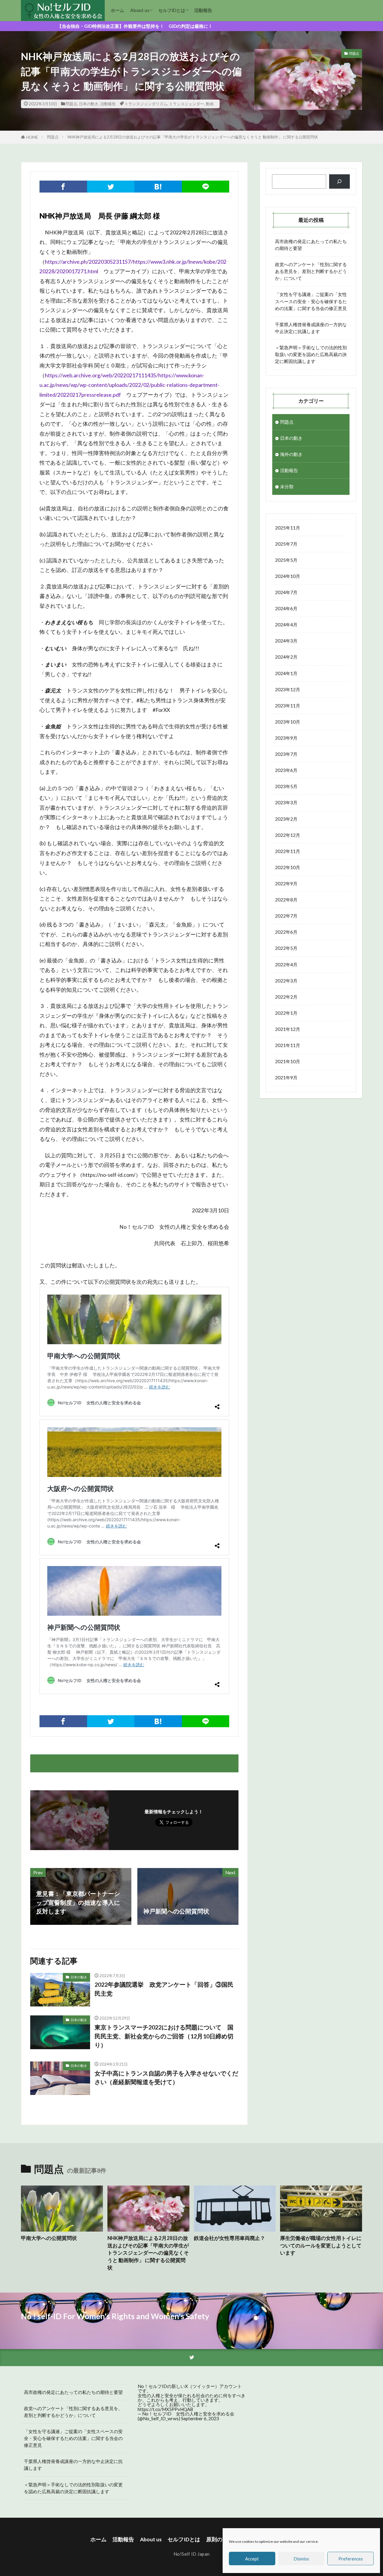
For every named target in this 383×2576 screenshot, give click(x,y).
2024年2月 (286, 657)
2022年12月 (288, 835)
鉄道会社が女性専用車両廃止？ (230, 2238)
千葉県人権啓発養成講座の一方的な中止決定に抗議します (311, 328)
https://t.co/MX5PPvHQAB (165, 2409)
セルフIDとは (172, 10)
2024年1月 (286, 673)
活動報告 (203, 10)
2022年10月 (288, 867)
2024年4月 (286, 625)
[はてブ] (158, 187)
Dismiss (301, 2559)
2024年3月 (286, 641)
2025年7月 (286, 544)
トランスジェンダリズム (146, 104)
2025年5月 (286, 560)
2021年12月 (288, 1029)
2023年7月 (286, 754)
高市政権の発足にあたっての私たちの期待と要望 (311, 245)
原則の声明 (220, 2539)
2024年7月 (286, 592)
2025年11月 (288, 528)
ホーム (117, 10)
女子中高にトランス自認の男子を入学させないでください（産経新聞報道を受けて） (166, 2078)
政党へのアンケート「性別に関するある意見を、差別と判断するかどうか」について (311, 271)
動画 (210, 104)
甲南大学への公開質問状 (49, 2238)
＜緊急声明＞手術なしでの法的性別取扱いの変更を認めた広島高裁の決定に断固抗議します (311, 354)
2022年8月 (286, 900)
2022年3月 (286, 981)
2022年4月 (286, 965)
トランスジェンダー (187, 104)
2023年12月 (288, 689)
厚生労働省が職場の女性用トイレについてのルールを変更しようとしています (321, 2246)
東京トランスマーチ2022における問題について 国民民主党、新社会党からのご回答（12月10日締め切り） (164, 2036)
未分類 (287, 486)
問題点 (71, 104)
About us (140, 10)
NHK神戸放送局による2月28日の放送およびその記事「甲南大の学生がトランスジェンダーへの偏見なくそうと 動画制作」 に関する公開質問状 (193, 137)
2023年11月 (288, 706)
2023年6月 (286, 770)
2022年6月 (286, 932)
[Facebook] (63, 187)
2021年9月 (286, 1078)
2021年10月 (288, 1061)
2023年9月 (286, 738)
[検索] (339, 182)
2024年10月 (288, 576)
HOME (32, 137)
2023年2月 (286, 819)
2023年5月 (286, 786)
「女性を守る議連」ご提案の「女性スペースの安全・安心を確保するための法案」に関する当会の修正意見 (311, 301)
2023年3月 (286, 802)
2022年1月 (286, 1013)
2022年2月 (286, 997)
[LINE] (206, 187)
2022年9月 (286, 883)
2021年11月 (288, 1045)
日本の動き (89, 104)
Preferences (351, 2559)
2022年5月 (286, 948)
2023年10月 (288, 722)
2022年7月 (286, 916)
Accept (252, 2559)
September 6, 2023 (200, 2418)
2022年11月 (288, 851)
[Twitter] (111, 187)
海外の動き (291, 454)
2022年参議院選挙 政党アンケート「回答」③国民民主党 (164, 1989)
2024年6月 (286, 608)
